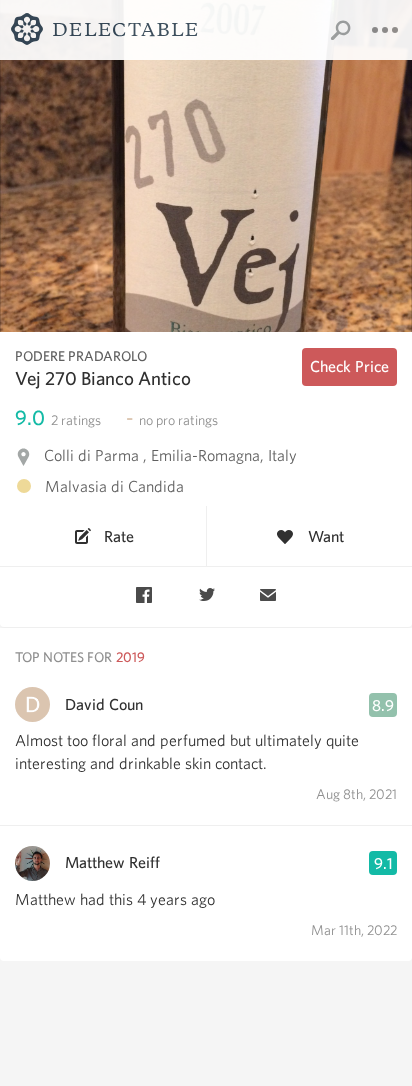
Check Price (349, 366)
